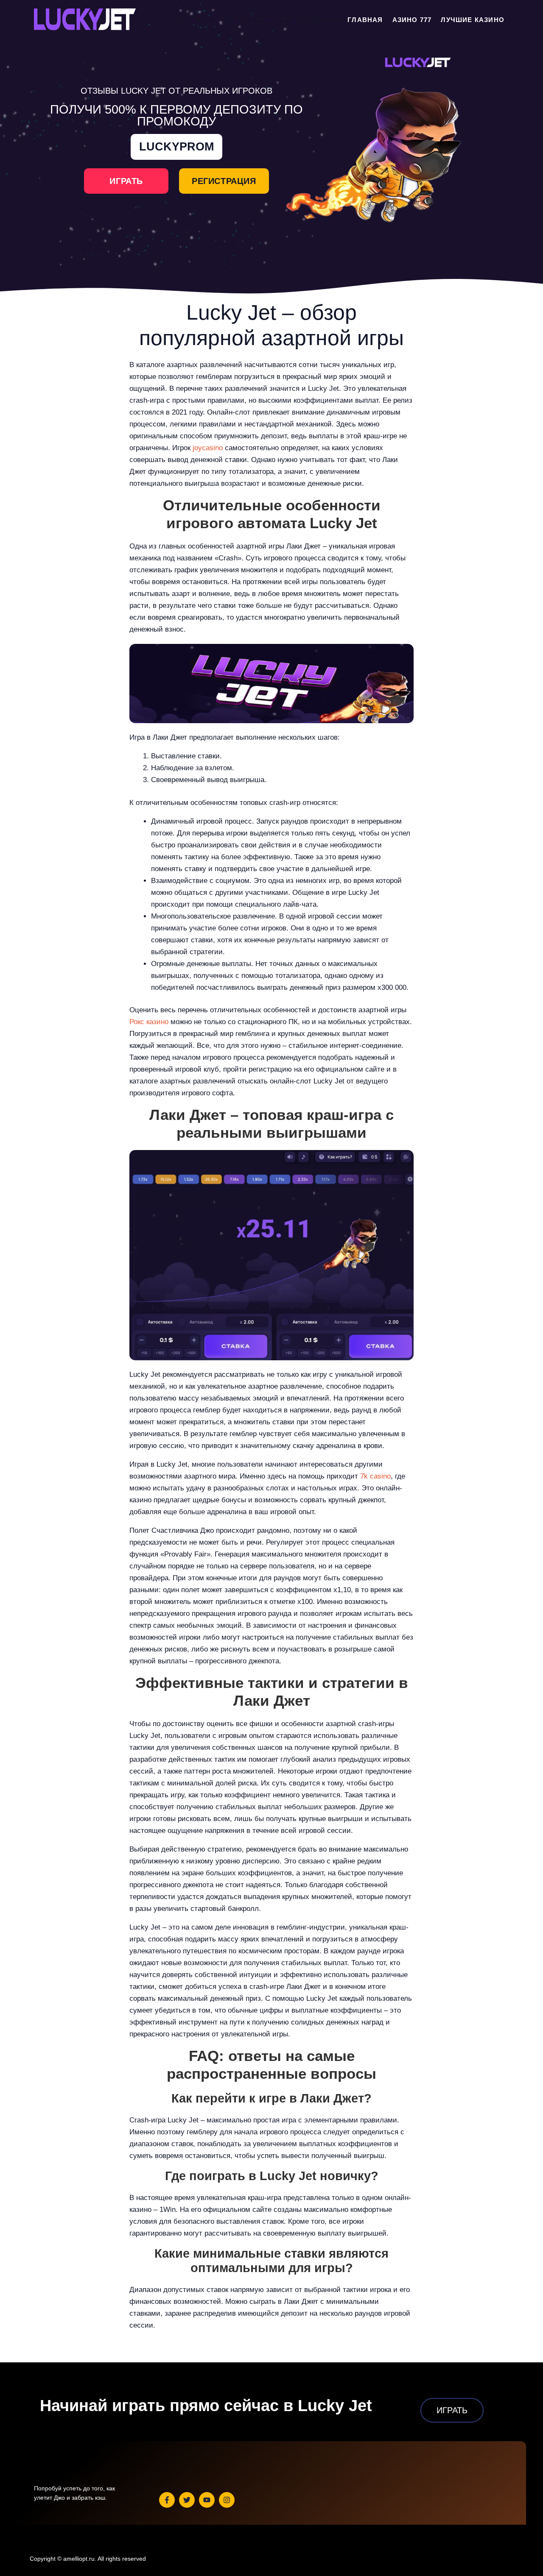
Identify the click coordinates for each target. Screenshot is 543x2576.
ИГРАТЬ (126, 181)
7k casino (375, 1476)
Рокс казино (149, 1022)
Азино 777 (412, 20)
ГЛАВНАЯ (365, 20)
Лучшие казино (473, 20)
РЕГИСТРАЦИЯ (224, 181)
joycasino (208, 448)
